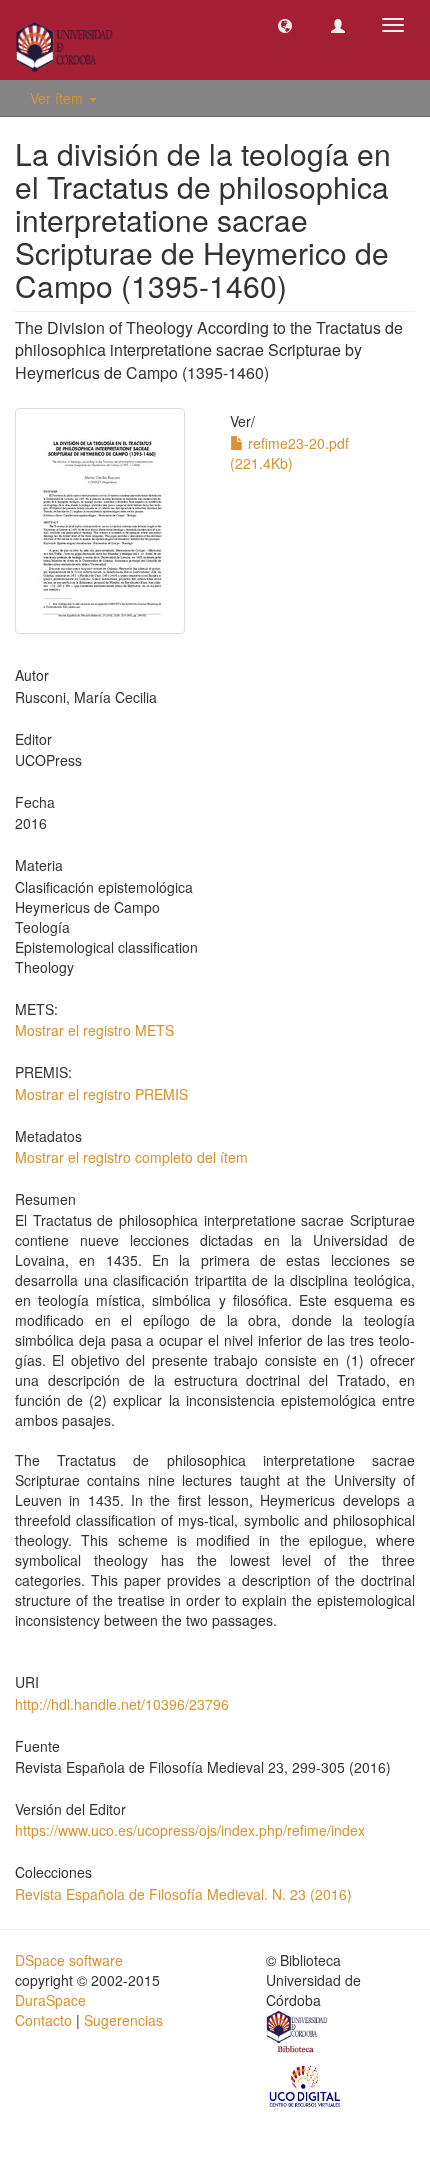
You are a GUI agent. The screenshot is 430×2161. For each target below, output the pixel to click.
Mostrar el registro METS (94, 1030)
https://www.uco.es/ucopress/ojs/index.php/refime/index (190, 1830)
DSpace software (69, 1960)
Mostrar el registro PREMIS (101, 1094)
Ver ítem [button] (58, 98)
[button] (285, 25)
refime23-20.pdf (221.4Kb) (289, 453)
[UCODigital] (306, 2084)
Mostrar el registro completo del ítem (131, 1157)
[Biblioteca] (298, 2034)
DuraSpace (50, 2000)
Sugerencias (123, 2020)
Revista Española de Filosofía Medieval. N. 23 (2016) (183, 1894)
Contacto (43, 2020)
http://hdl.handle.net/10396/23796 (122, 1704)
